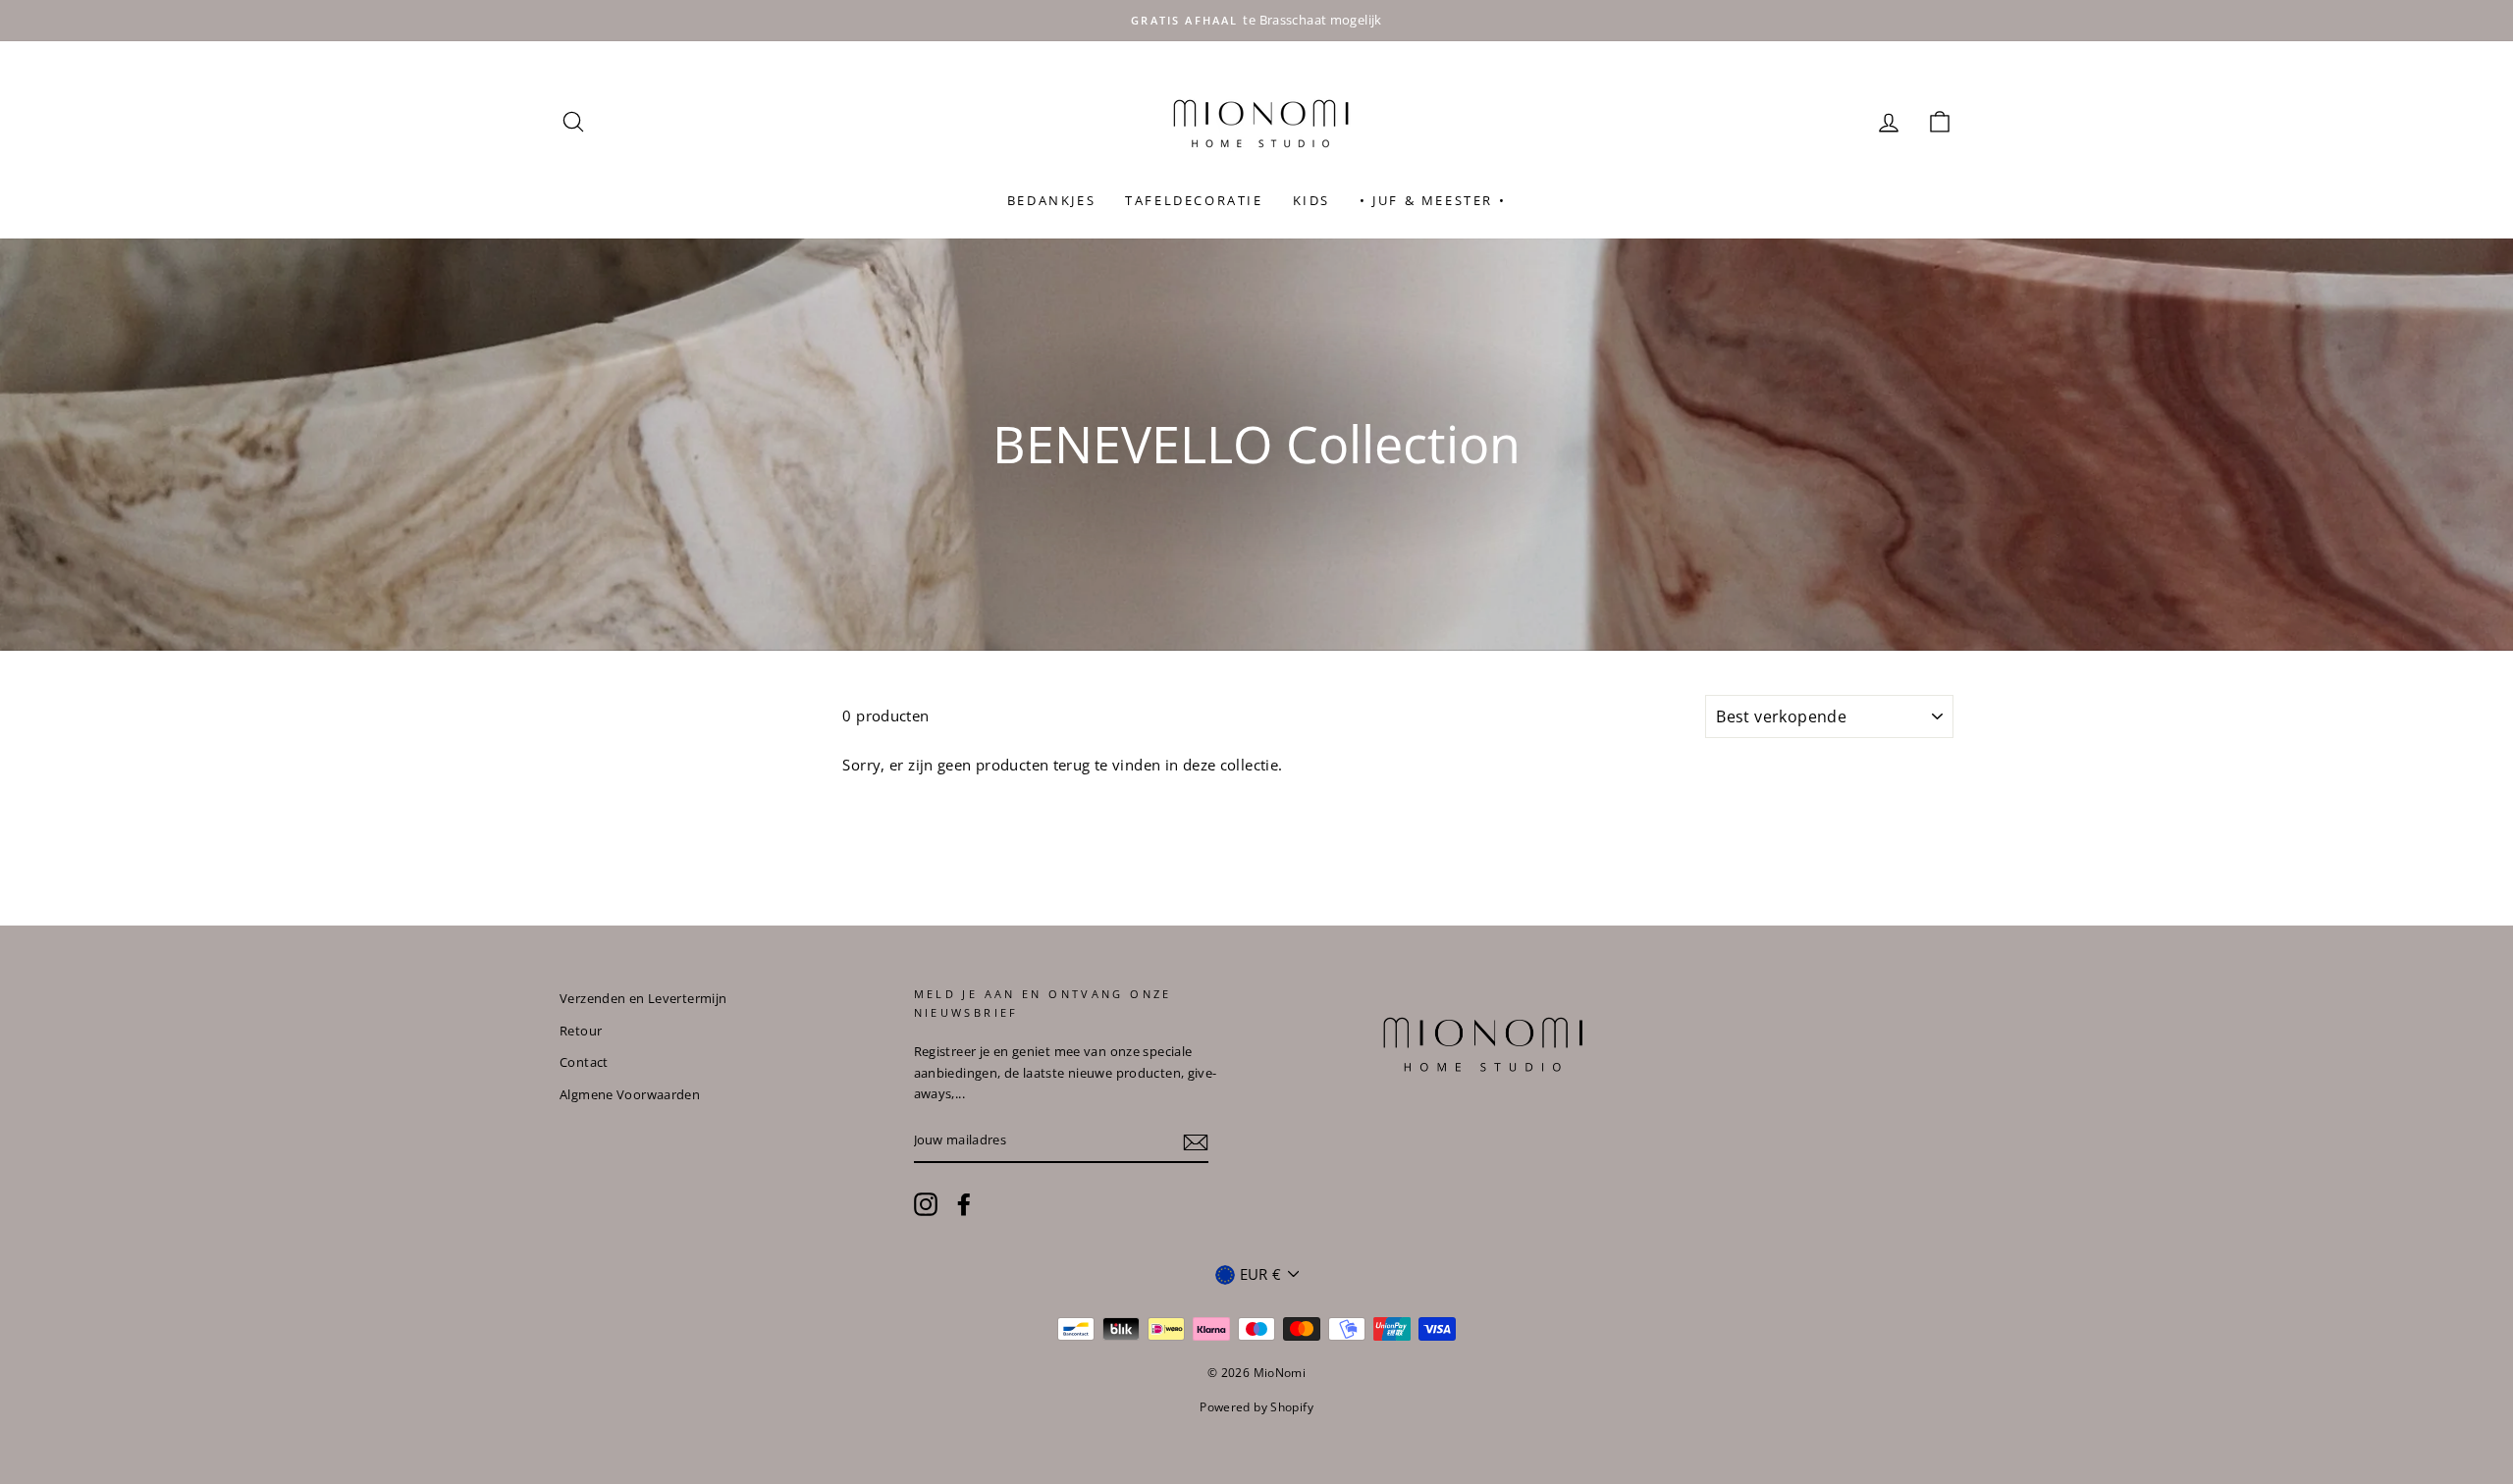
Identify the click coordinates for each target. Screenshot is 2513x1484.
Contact (584, 1062)
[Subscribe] (1196, 1141)
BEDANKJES (1051, 200)
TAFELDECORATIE (1194, 200)
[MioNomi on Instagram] (926, 1204)
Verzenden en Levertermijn (643, 998)
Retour (581, 1031)
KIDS (1311, 200)
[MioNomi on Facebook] (964, 1204)
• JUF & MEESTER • (1433, 200)
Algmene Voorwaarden (630, 1094)
